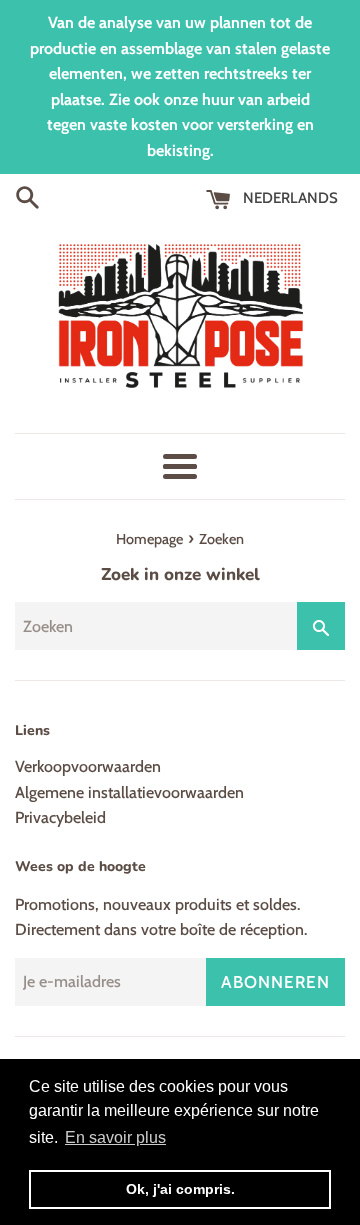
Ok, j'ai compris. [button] (180, 1189)
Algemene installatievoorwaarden (129, 792)
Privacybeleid (60, 817)
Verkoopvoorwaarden (88, 766)
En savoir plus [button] (115, 1137)
